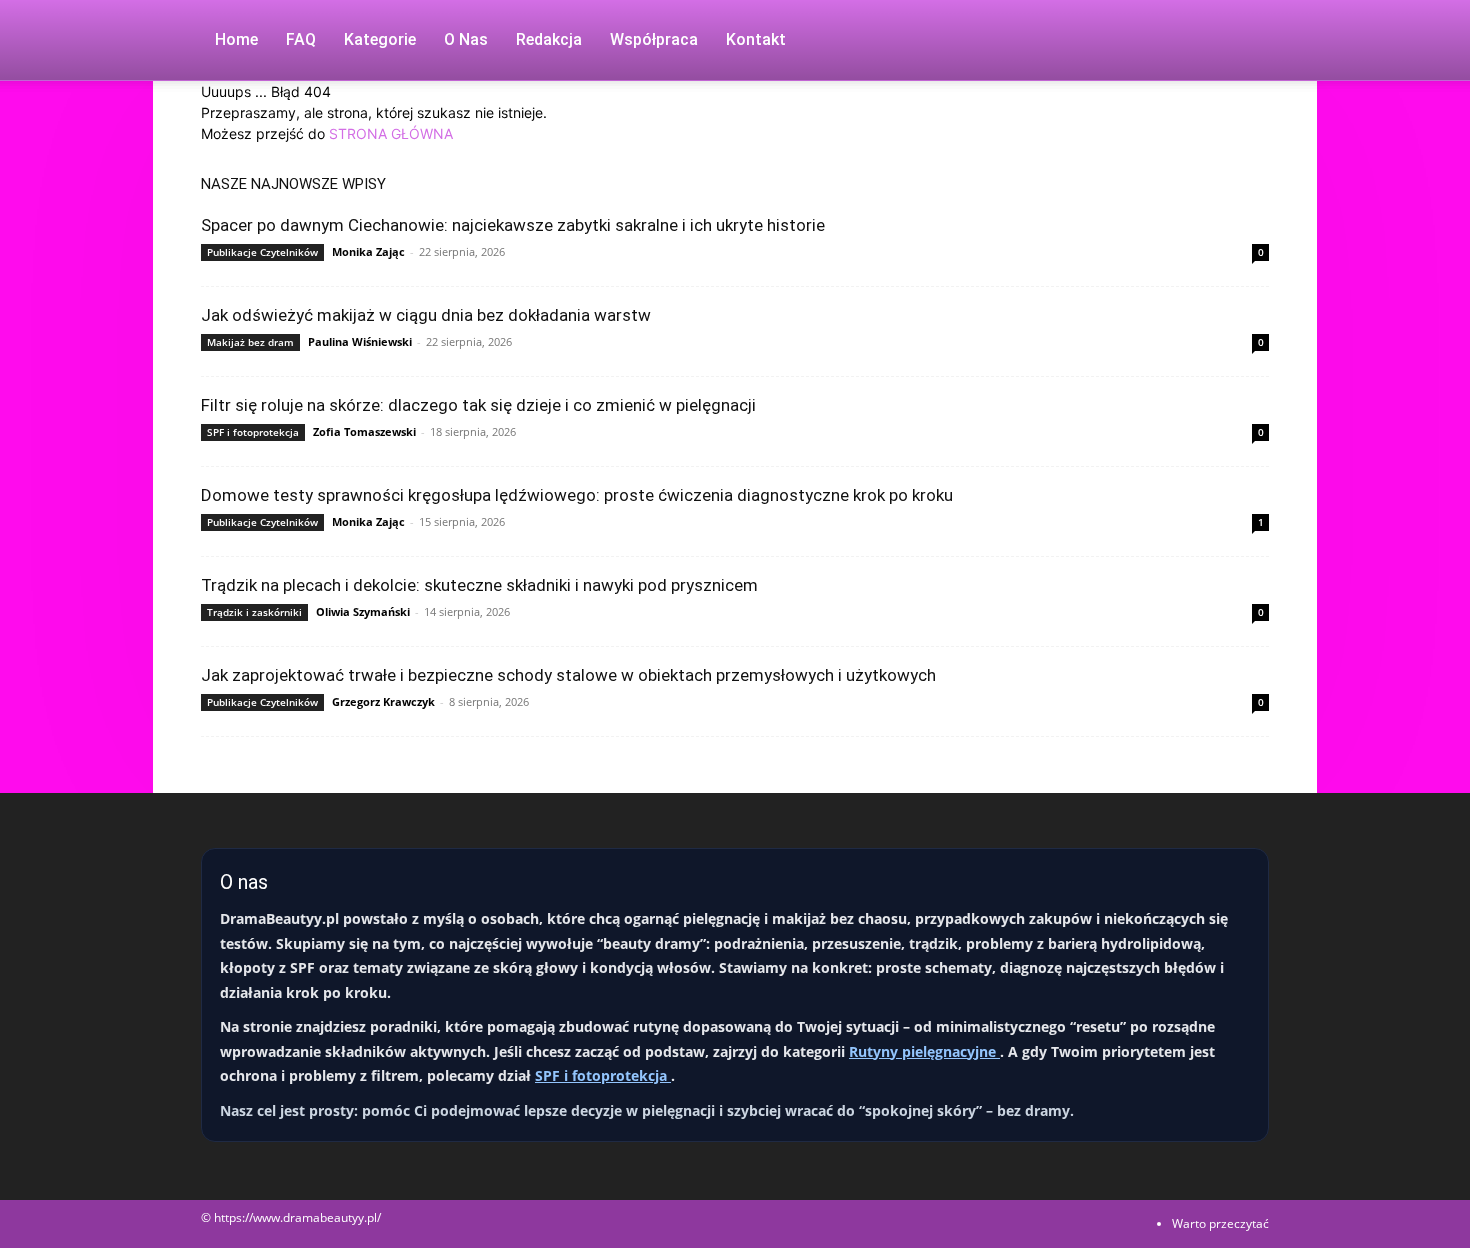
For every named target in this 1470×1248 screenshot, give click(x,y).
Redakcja (549, 39)
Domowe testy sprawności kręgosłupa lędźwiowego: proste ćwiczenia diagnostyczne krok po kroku (577, 495)
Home (236, 39)
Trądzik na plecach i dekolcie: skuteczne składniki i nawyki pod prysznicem (479, 585)
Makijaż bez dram (250, 342)
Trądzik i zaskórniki (254, 612)
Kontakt (756, 39)
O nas (466, 39)
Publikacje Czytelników (262, 252)
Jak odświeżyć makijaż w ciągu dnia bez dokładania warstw (426, 315)
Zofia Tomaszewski (364, 431)
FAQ (301, 39)
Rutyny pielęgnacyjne (924, 1051)
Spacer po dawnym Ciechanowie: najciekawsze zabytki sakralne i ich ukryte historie (513, 225)
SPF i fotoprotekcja (253, 432)
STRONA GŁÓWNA (391, 133)
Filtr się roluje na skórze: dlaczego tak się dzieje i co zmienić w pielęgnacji (478, 405)
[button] (1245, 41)
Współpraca (654, 39)
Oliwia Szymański (363, 611)
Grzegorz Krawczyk (383, 701)
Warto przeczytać (1220, 1223)
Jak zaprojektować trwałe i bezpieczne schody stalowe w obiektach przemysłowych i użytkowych (568, 675)
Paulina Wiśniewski (360, 341)
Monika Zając (368, 251)
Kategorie (380, 39)
